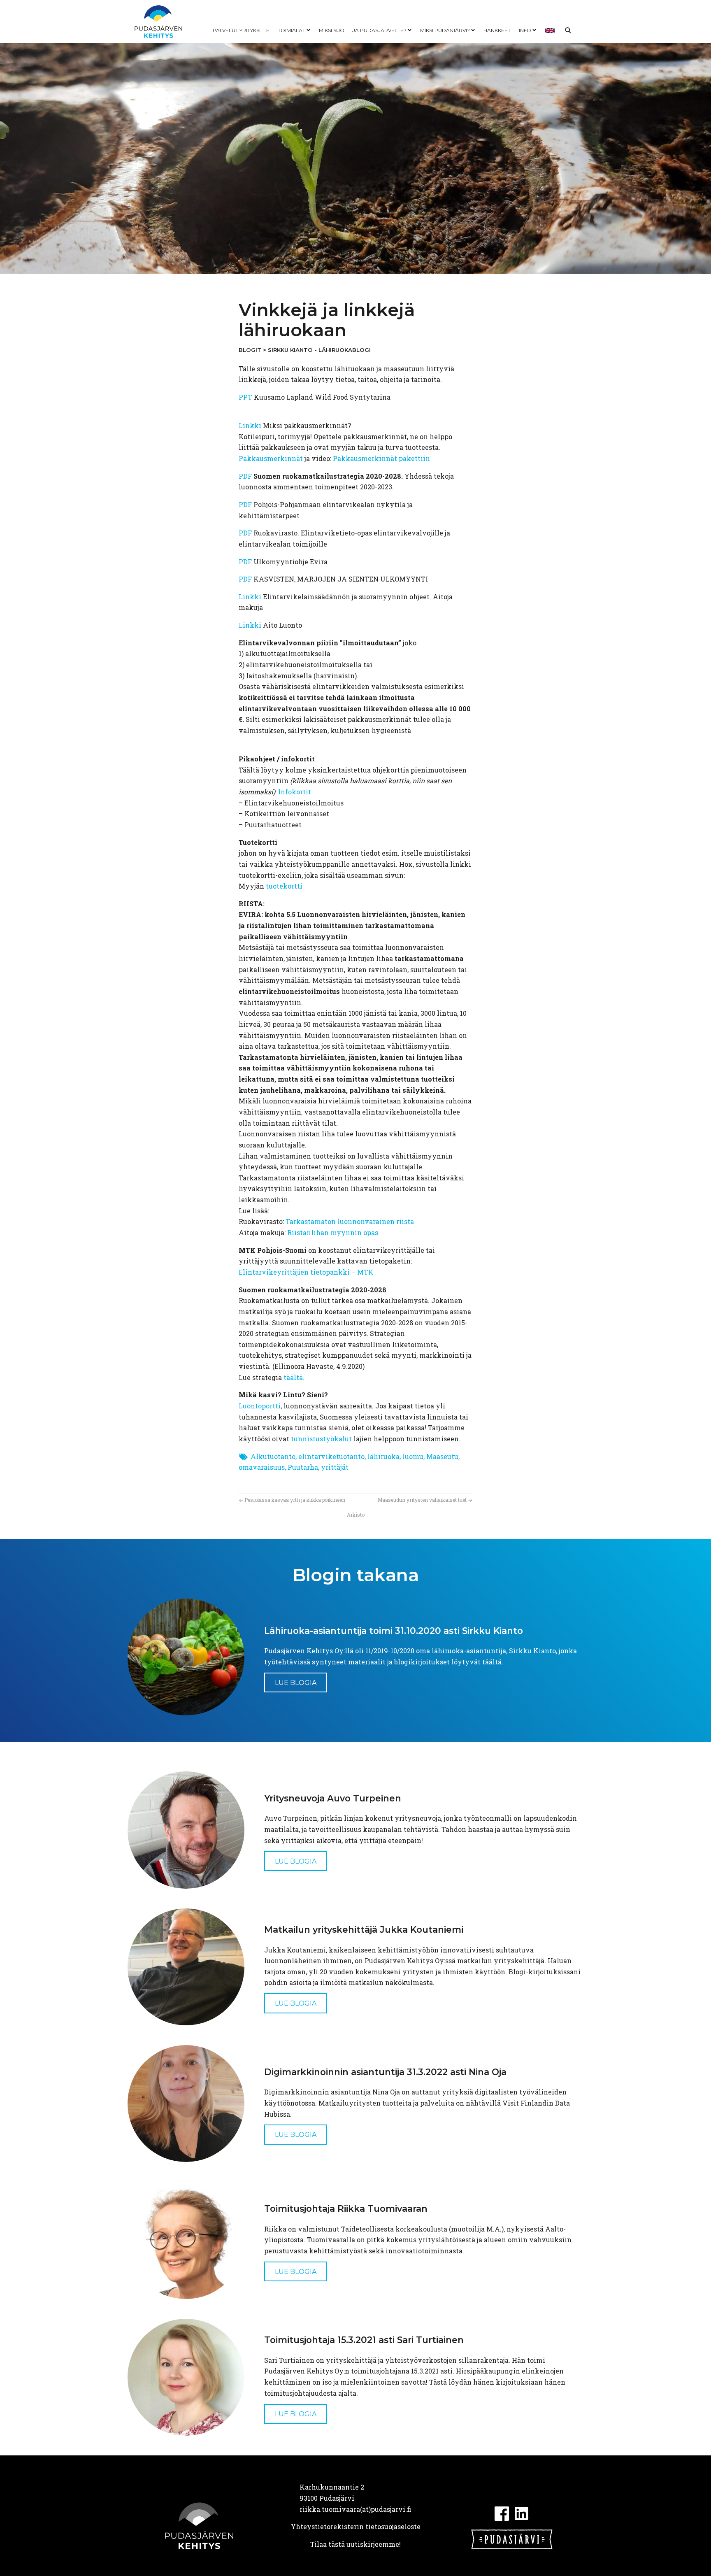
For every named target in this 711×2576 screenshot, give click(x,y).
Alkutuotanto (273, 1456)
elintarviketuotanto (331, 1456)
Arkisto (356, 1515)
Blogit (250, 350)
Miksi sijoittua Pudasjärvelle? (363, 30)
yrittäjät (335, 1467)
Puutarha (303, 1467)
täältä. (294, 1377)
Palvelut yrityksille (241, 30)
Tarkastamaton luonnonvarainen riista (350, 1221)
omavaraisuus (262, 1467)
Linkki (251, 425)
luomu (413, 1456)
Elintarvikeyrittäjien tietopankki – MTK (306, 1272)
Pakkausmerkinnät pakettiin (381, 458)
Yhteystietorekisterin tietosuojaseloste (356, 2526)
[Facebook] (502, 2512)
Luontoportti (260, 1406)
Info (525, 30)
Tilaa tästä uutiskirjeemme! (355, 2544)
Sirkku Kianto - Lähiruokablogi (319, 350)
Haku (568, 30)
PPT (245, 397)
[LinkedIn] (522, 2512)
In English (550, 30)
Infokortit (295, 792)
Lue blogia (296, 1683)
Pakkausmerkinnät (271, 458)
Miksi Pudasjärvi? (445, 30)
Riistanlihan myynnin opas (333, 1232)
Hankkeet (497, 30)
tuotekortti (284, 886)
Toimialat (292, 30)
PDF (246, 476)
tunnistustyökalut (321, 1439)
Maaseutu (442, 1456)
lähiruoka (383, 1456)
